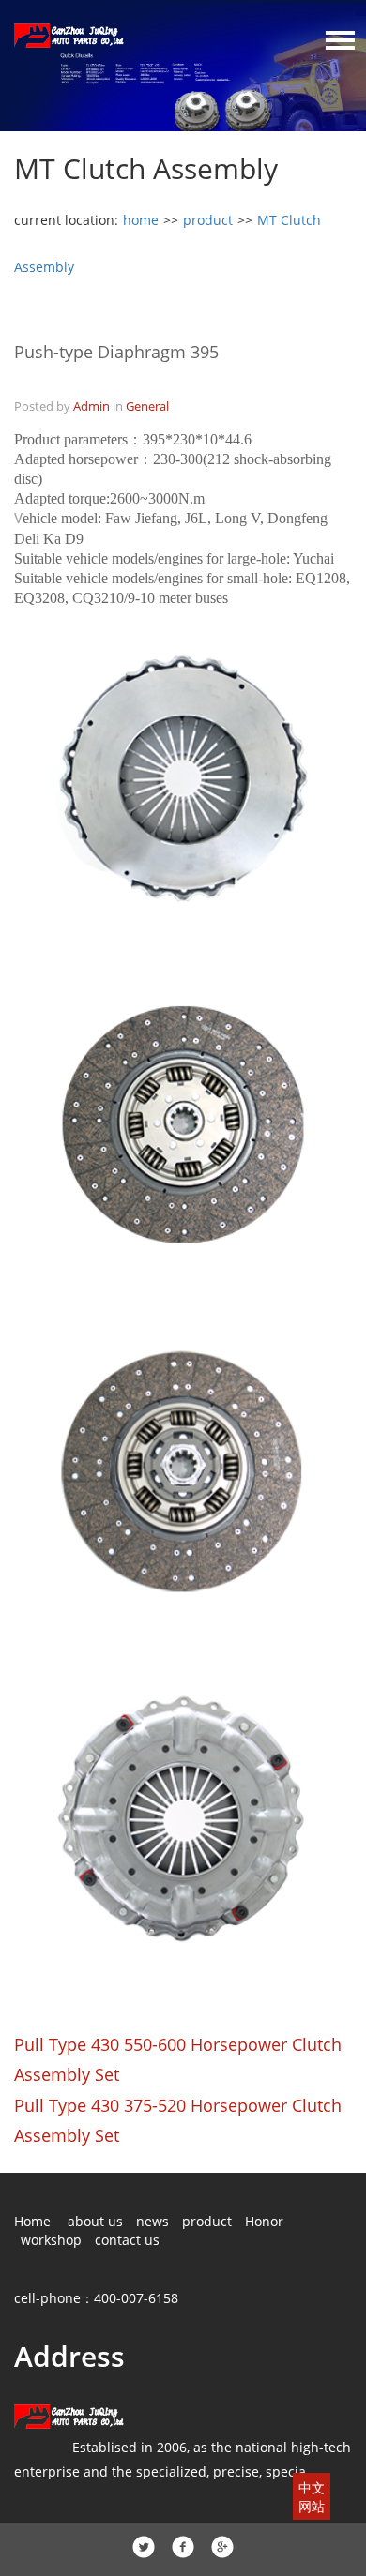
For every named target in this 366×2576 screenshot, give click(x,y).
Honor (264, 2221)
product (208, 220)
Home (32, 2221)
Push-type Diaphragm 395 (116, 352)
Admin (91, 406)
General (147, 406)
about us (95, 2221)
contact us (127, 2240)
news (152, 2221)
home (141, 220)
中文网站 (312, 2497)
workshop (51, 2240)
